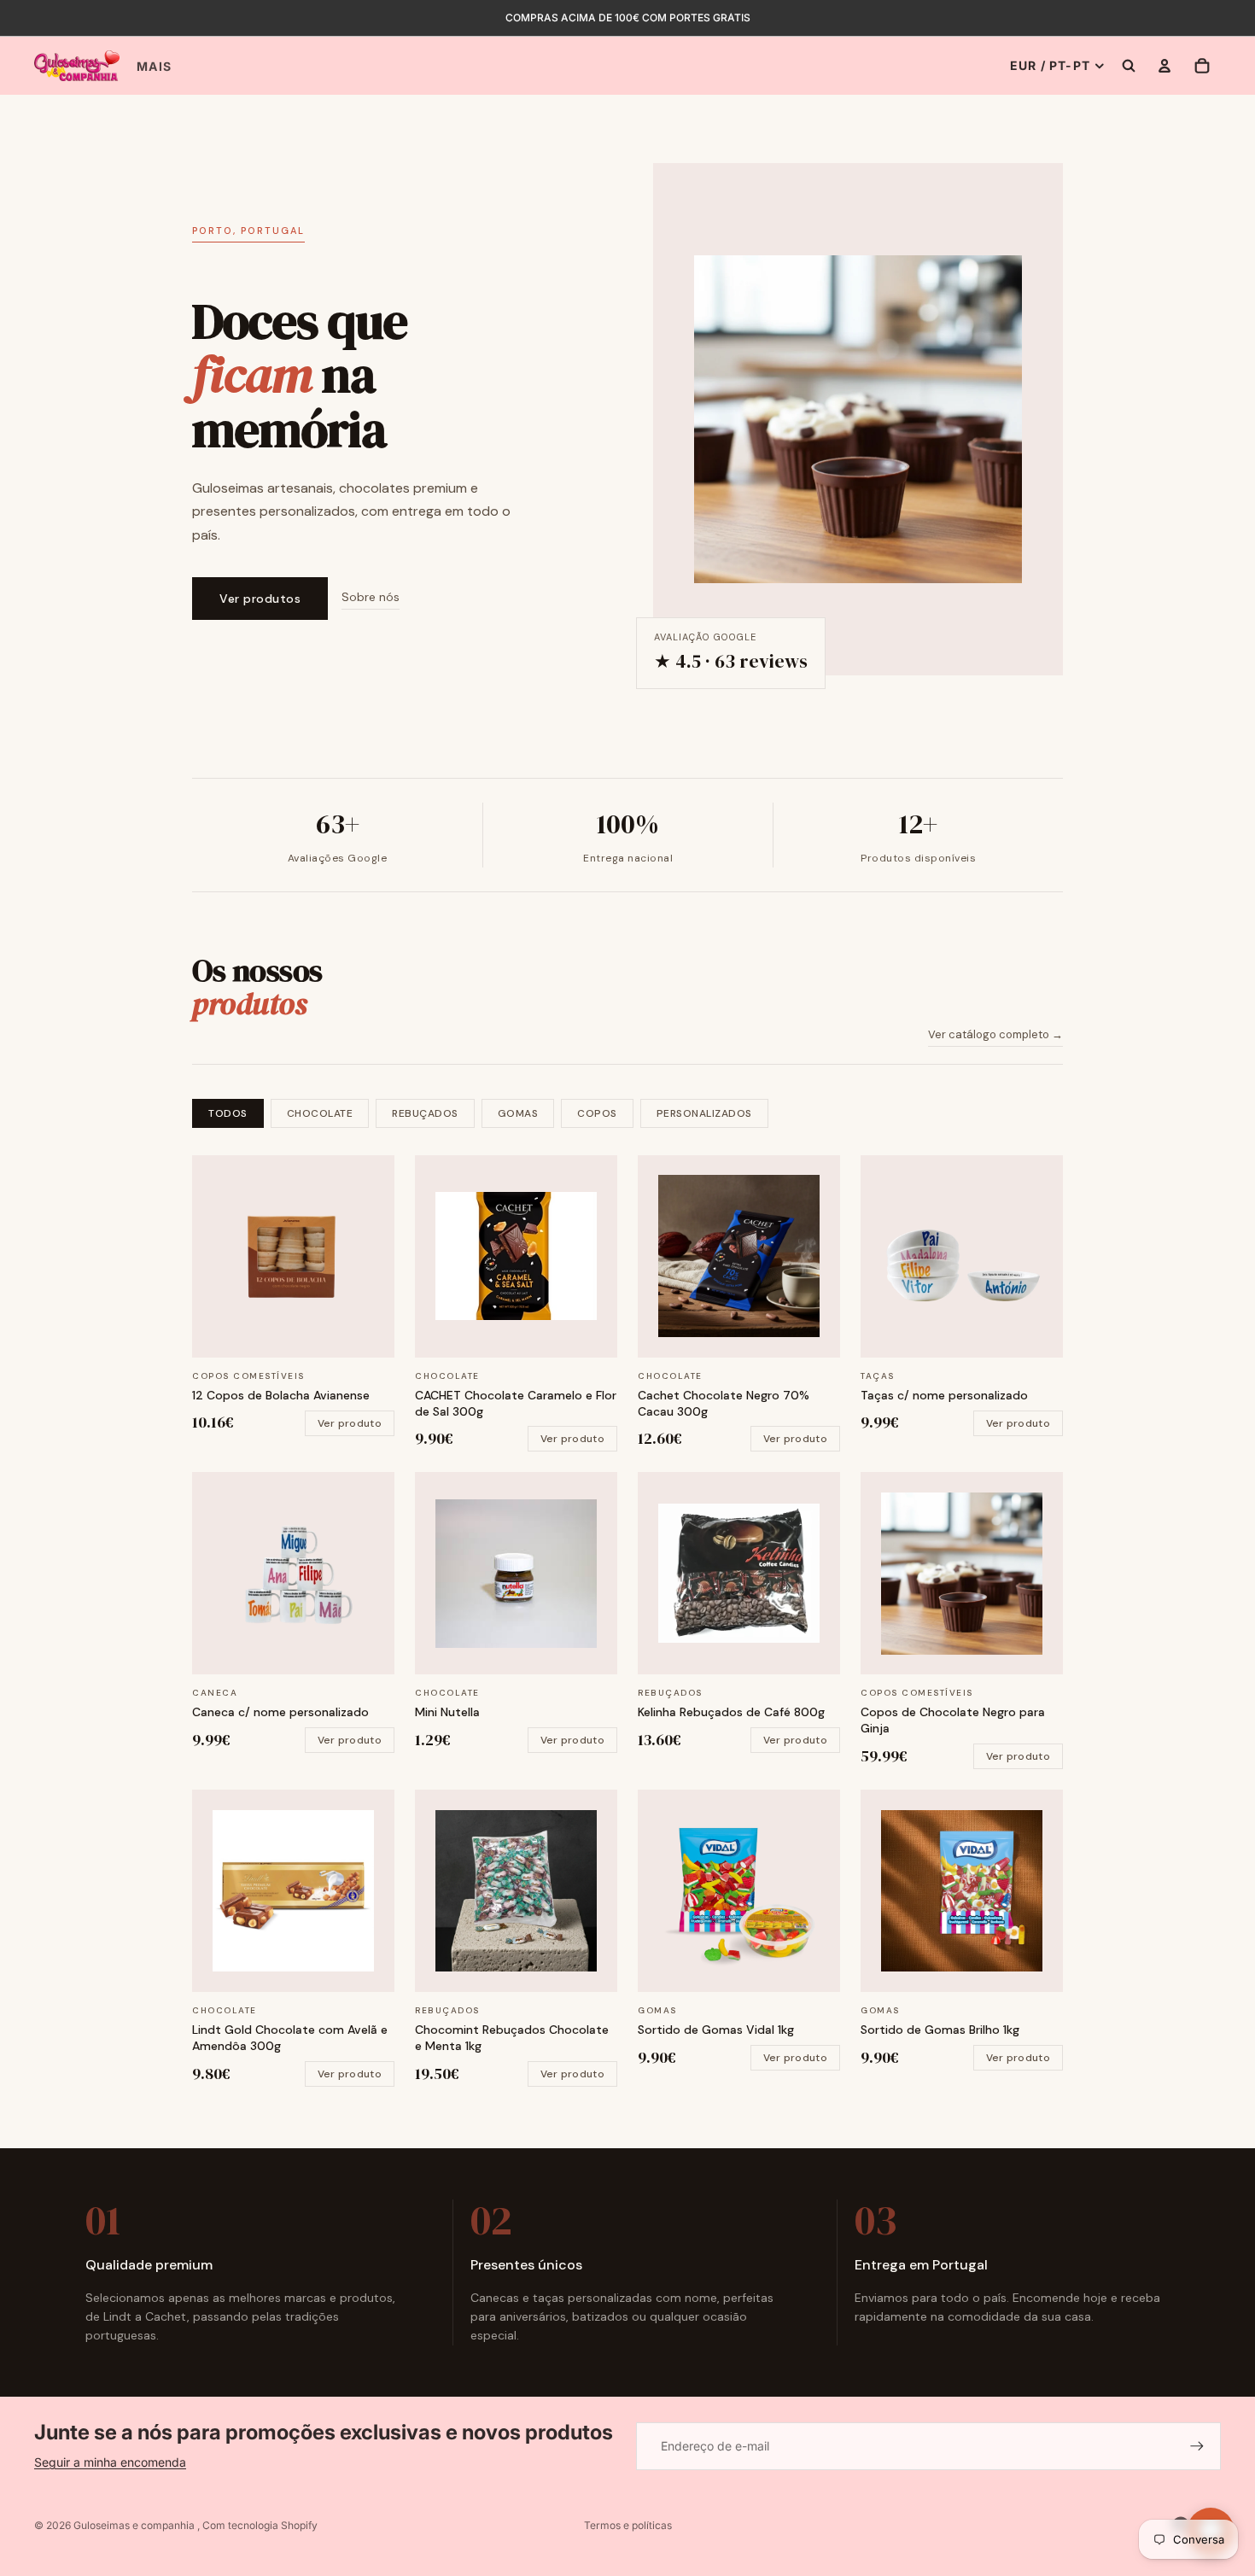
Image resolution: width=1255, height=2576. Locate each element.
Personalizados (704, 1113)
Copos (597, 1113)
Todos (228, 1113)
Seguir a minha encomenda (110, 2462)
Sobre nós (371, 597)
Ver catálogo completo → (995, 1034)
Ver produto (350, 1423)
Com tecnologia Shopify (260, 2525)
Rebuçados (425, 1113)
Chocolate (320, 1113)
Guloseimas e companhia (135, 2525)
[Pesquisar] (1129, 66)
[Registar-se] (1197, 2446)
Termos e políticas (628, 2525)
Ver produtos (260, 599)
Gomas (518, 1113)
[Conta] (1165, 66)
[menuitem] (154, 67)
